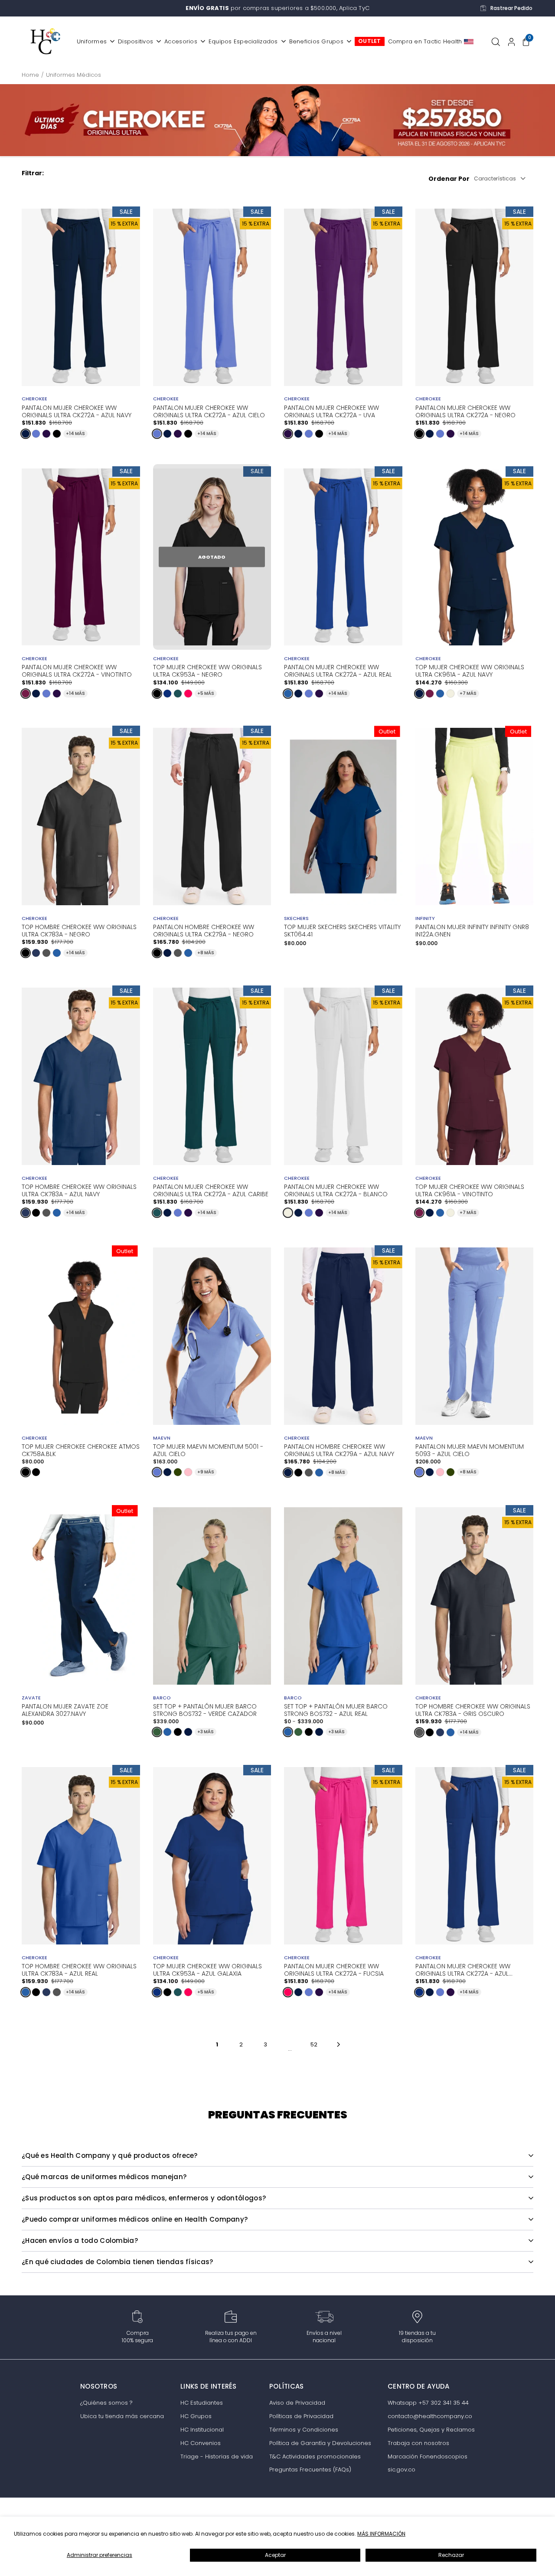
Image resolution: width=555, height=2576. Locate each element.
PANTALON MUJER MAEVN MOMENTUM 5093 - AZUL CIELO (470, 1450)
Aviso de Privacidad (297, 2403)
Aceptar (275, 2555)
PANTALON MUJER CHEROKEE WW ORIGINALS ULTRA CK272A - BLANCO (336, 1190)
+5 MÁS (206, 693)
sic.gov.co (402, 2470)
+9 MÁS (206, 1472)
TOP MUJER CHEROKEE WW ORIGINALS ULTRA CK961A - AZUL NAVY (470, 670)
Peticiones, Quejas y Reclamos (431, 2430)
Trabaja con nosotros (418, 2443)
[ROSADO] (188, 1472)
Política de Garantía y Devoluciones (320, 2443)
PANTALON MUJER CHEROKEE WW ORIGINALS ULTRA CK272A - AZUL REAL (338, 670)
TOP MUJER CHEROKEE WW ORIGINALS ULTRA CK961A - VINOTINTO (470, 1190)
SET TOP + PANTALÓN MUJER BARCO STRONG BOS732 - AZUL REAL (336, 1710)
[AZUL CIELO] (36, 434)
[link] (277, 120)
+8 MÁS (206, 953)
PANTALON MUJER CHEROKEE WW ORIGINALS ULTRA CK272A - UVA (331, 411)
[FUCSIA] (188, 694)
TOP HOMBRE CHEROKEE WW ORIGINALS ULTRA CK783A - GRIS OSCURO (473, 1709)
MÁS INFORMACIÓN (381, 2534)
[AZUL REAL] (288, 694)
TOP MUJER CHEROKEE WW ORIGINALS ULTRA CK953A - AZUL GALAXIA (207, 1969)
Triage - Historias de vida (217, 2457)
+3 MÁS (206, 1732)
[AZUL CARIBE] (178, 694)
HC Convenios (201, 2443)
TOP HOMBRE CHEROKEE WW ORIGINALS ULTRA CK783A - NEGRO (79, 930)
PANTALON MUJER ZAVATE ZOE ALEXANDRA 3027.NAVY (65, 1710)
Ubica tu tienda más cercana (122, 2416)
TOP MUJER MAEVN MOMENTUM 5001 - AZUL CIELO (208, 1450)
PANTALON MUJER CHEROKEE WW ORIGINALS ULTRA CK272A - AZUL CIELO (209, 411)
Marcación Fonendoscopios (428, 2457)
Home (30, 75)
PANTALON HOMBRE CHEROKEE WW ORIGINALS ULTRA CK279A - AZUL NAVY (339, 1450)
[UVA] (46, 434)
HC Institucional (202, 2430)
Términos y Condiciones (304, 2430)
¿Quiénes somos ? (106, 2403)
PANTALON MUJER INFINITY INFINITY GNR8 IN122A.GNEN (472, 931)
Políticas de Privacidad (301, 2416)
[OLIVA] (178, 1472)
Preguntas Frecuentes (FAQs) (310, 2470)
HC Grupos (196, 2416)
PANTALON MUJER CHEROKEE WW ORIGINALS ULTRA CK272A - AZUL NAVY (77, 411)
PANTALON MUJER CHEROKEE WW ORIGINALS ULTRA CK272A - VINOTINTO (77, 670)
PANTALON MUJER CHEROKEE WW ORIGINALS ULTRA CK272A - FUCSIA (334, 1969)
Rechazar (451, 2555)
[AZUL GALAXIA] (167, 694)
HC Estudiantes (202, 2403)
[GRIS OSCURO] (46, 953)
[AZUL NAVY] (26, 434)
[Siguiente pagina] (338, 2045)
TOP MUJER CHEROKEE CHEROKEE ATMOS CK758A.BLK (81, 1450)
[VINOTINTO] (26, 694)
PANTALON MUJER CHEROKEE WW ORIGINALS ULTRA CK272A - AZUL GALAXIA (463, 1969)
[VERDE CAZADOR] (157, 1732)
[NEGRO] (57, 434)
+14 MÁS (75, 434)
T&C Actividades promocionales (315, 2457)
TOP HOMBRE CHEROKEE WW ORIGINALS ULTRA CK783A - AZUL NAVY (79, 1190)
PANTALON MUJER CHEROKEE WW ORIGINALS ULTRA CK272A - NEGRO (465, 411)
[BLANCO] (451, 694)
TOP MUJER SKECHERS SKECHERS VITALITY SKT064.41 (342, 931)
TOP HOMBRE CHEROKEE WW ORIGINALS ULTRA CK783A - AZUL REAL (79, 1969)
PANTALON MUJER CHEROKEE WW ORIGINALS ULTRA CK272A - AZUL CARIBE (211, 1190)
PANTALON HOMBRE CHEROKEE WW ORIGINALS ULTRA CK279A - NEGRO (204, 930)
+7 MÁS (468, 693)
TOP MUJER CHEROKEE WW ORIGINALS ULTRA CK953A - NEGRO (207, 670)
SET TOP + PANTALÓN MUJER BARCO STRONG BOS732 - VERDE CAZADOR (205, 1710)
